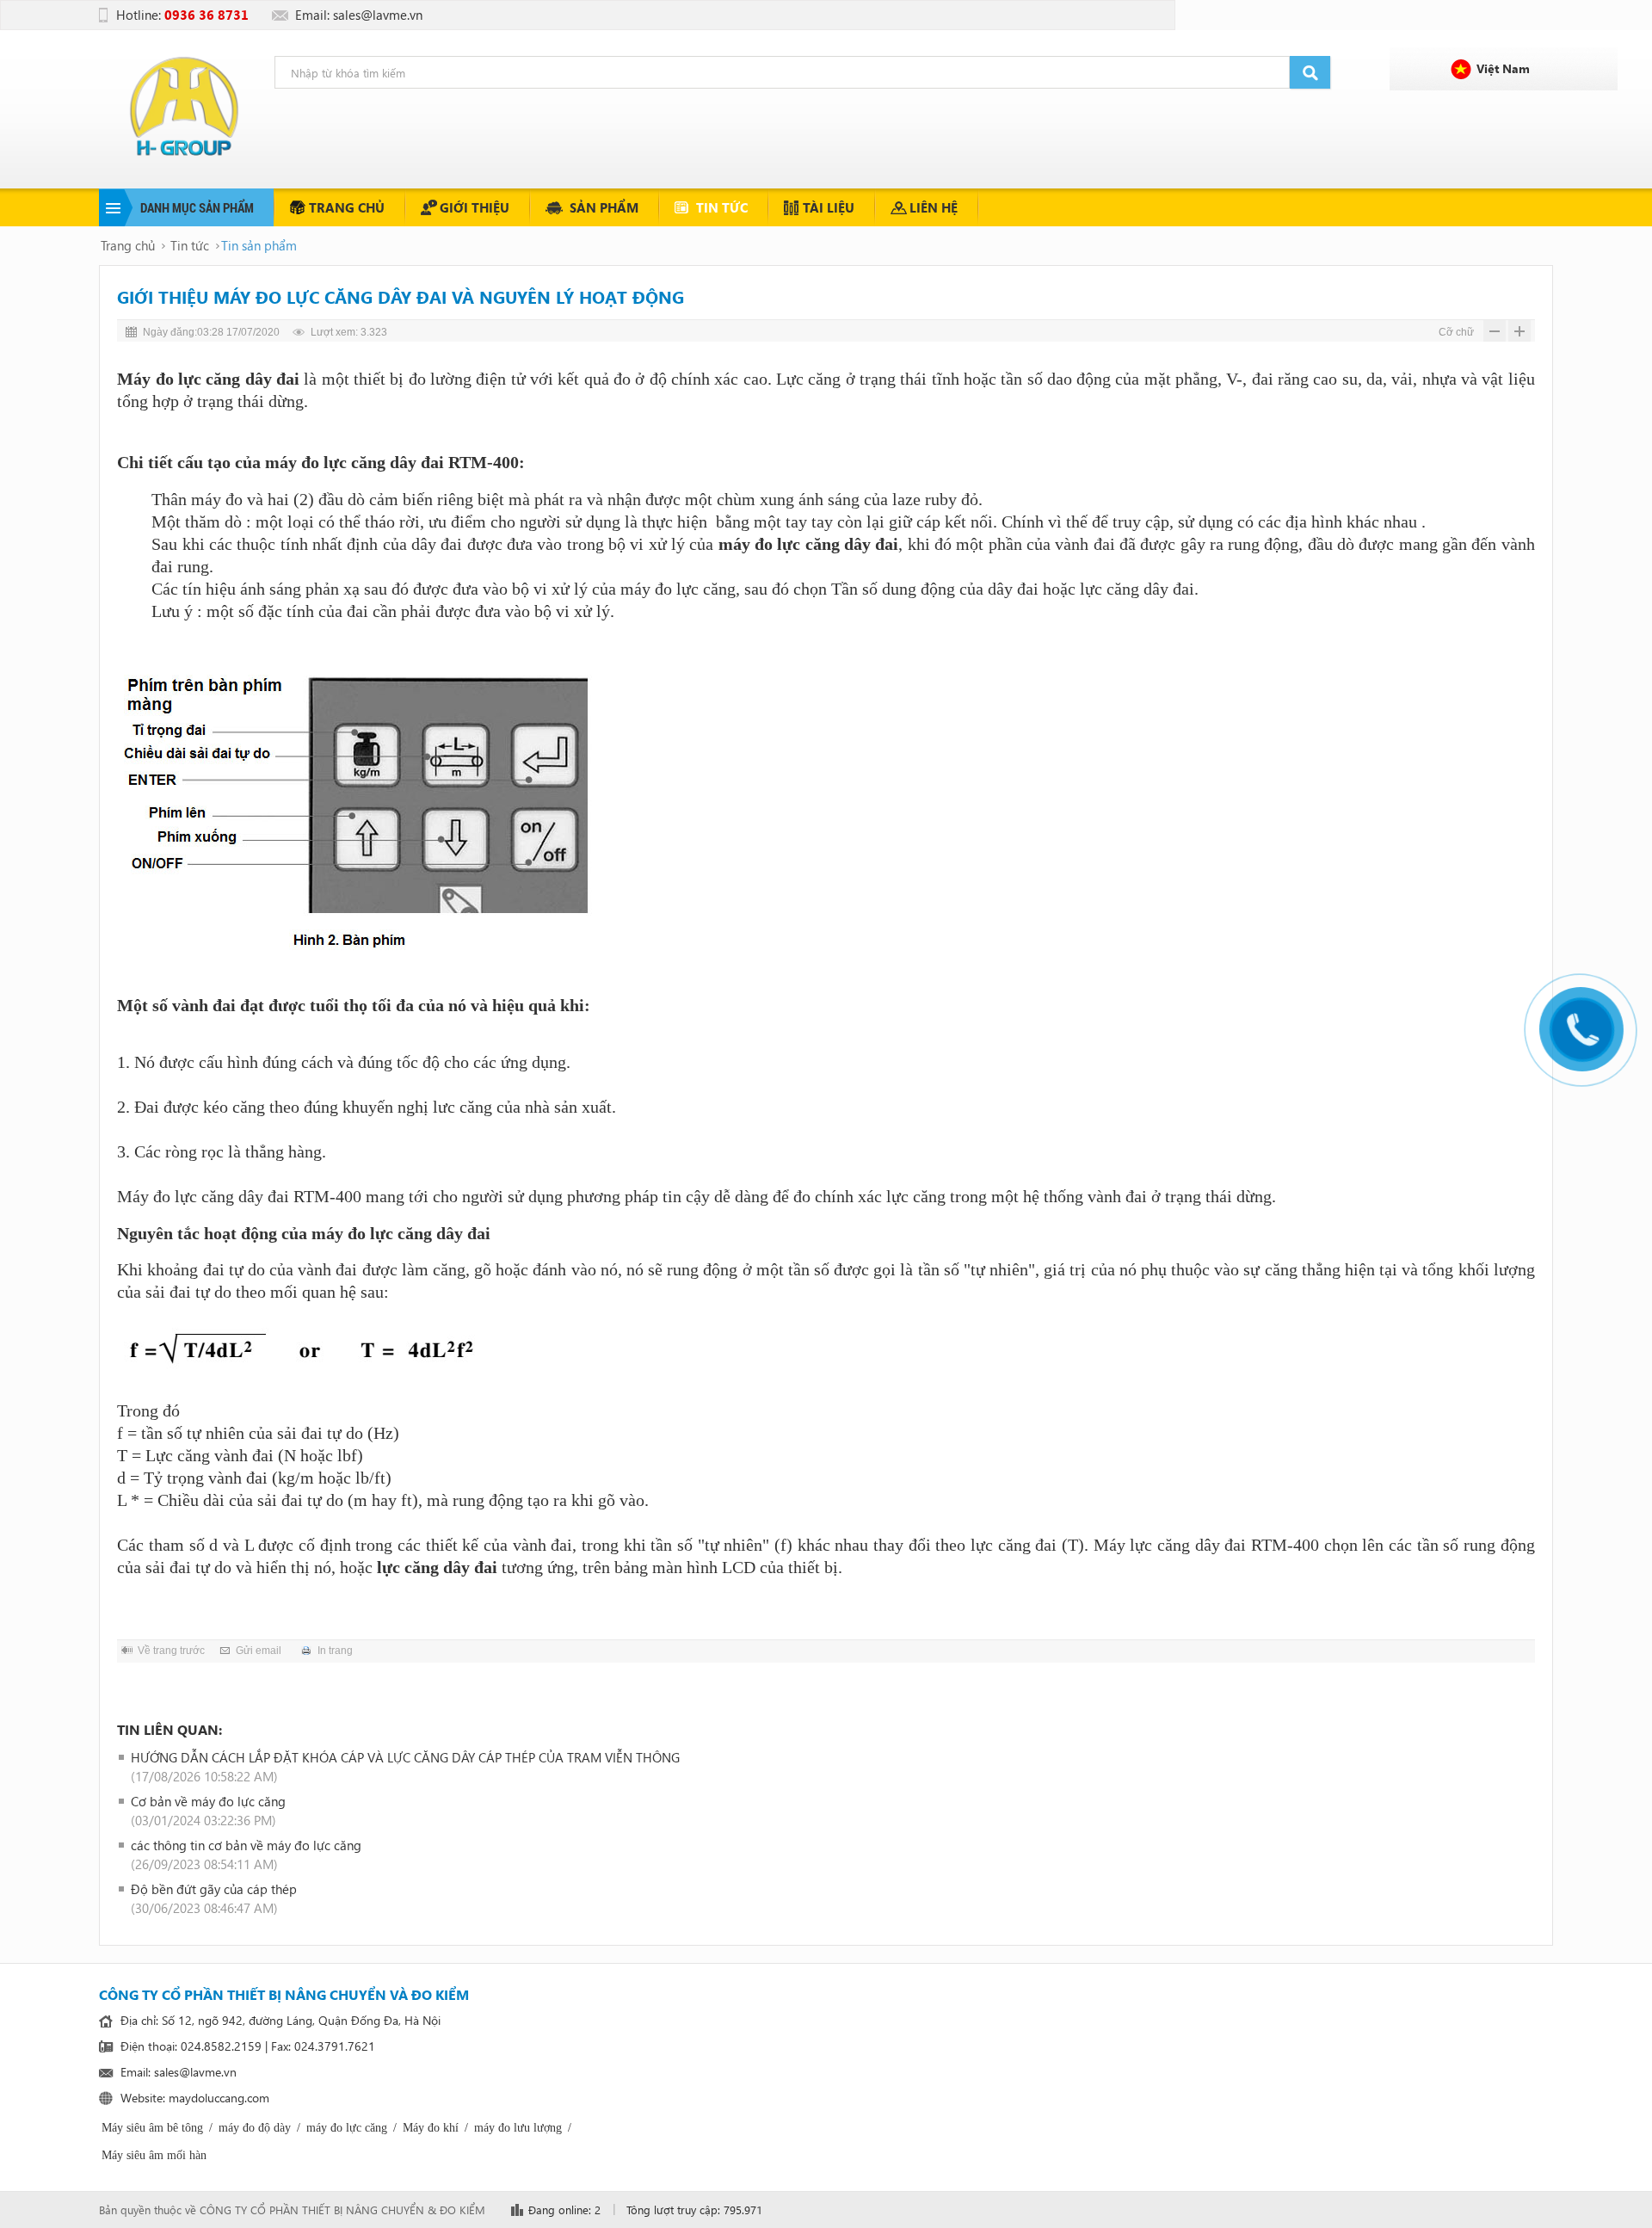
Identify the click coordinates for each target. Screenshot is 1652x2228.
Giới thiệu (475, 207)
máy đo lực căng (779, 544)
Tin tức (722, 207)
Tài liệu (829, 207)
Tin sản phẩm (259, 245)
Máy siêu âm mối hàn (154, 2155)
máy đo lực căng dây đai (354, 462)
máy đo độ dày (255, 2128)
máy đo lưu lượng (518, 2128)
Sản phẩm (604, 207)
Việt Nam (1503, 68)
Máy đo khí (431, 2128)
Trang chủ (347, 207)
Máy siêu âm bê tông (152, 2128)
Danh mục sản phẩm (197, 207)
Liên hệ (934, 207)
